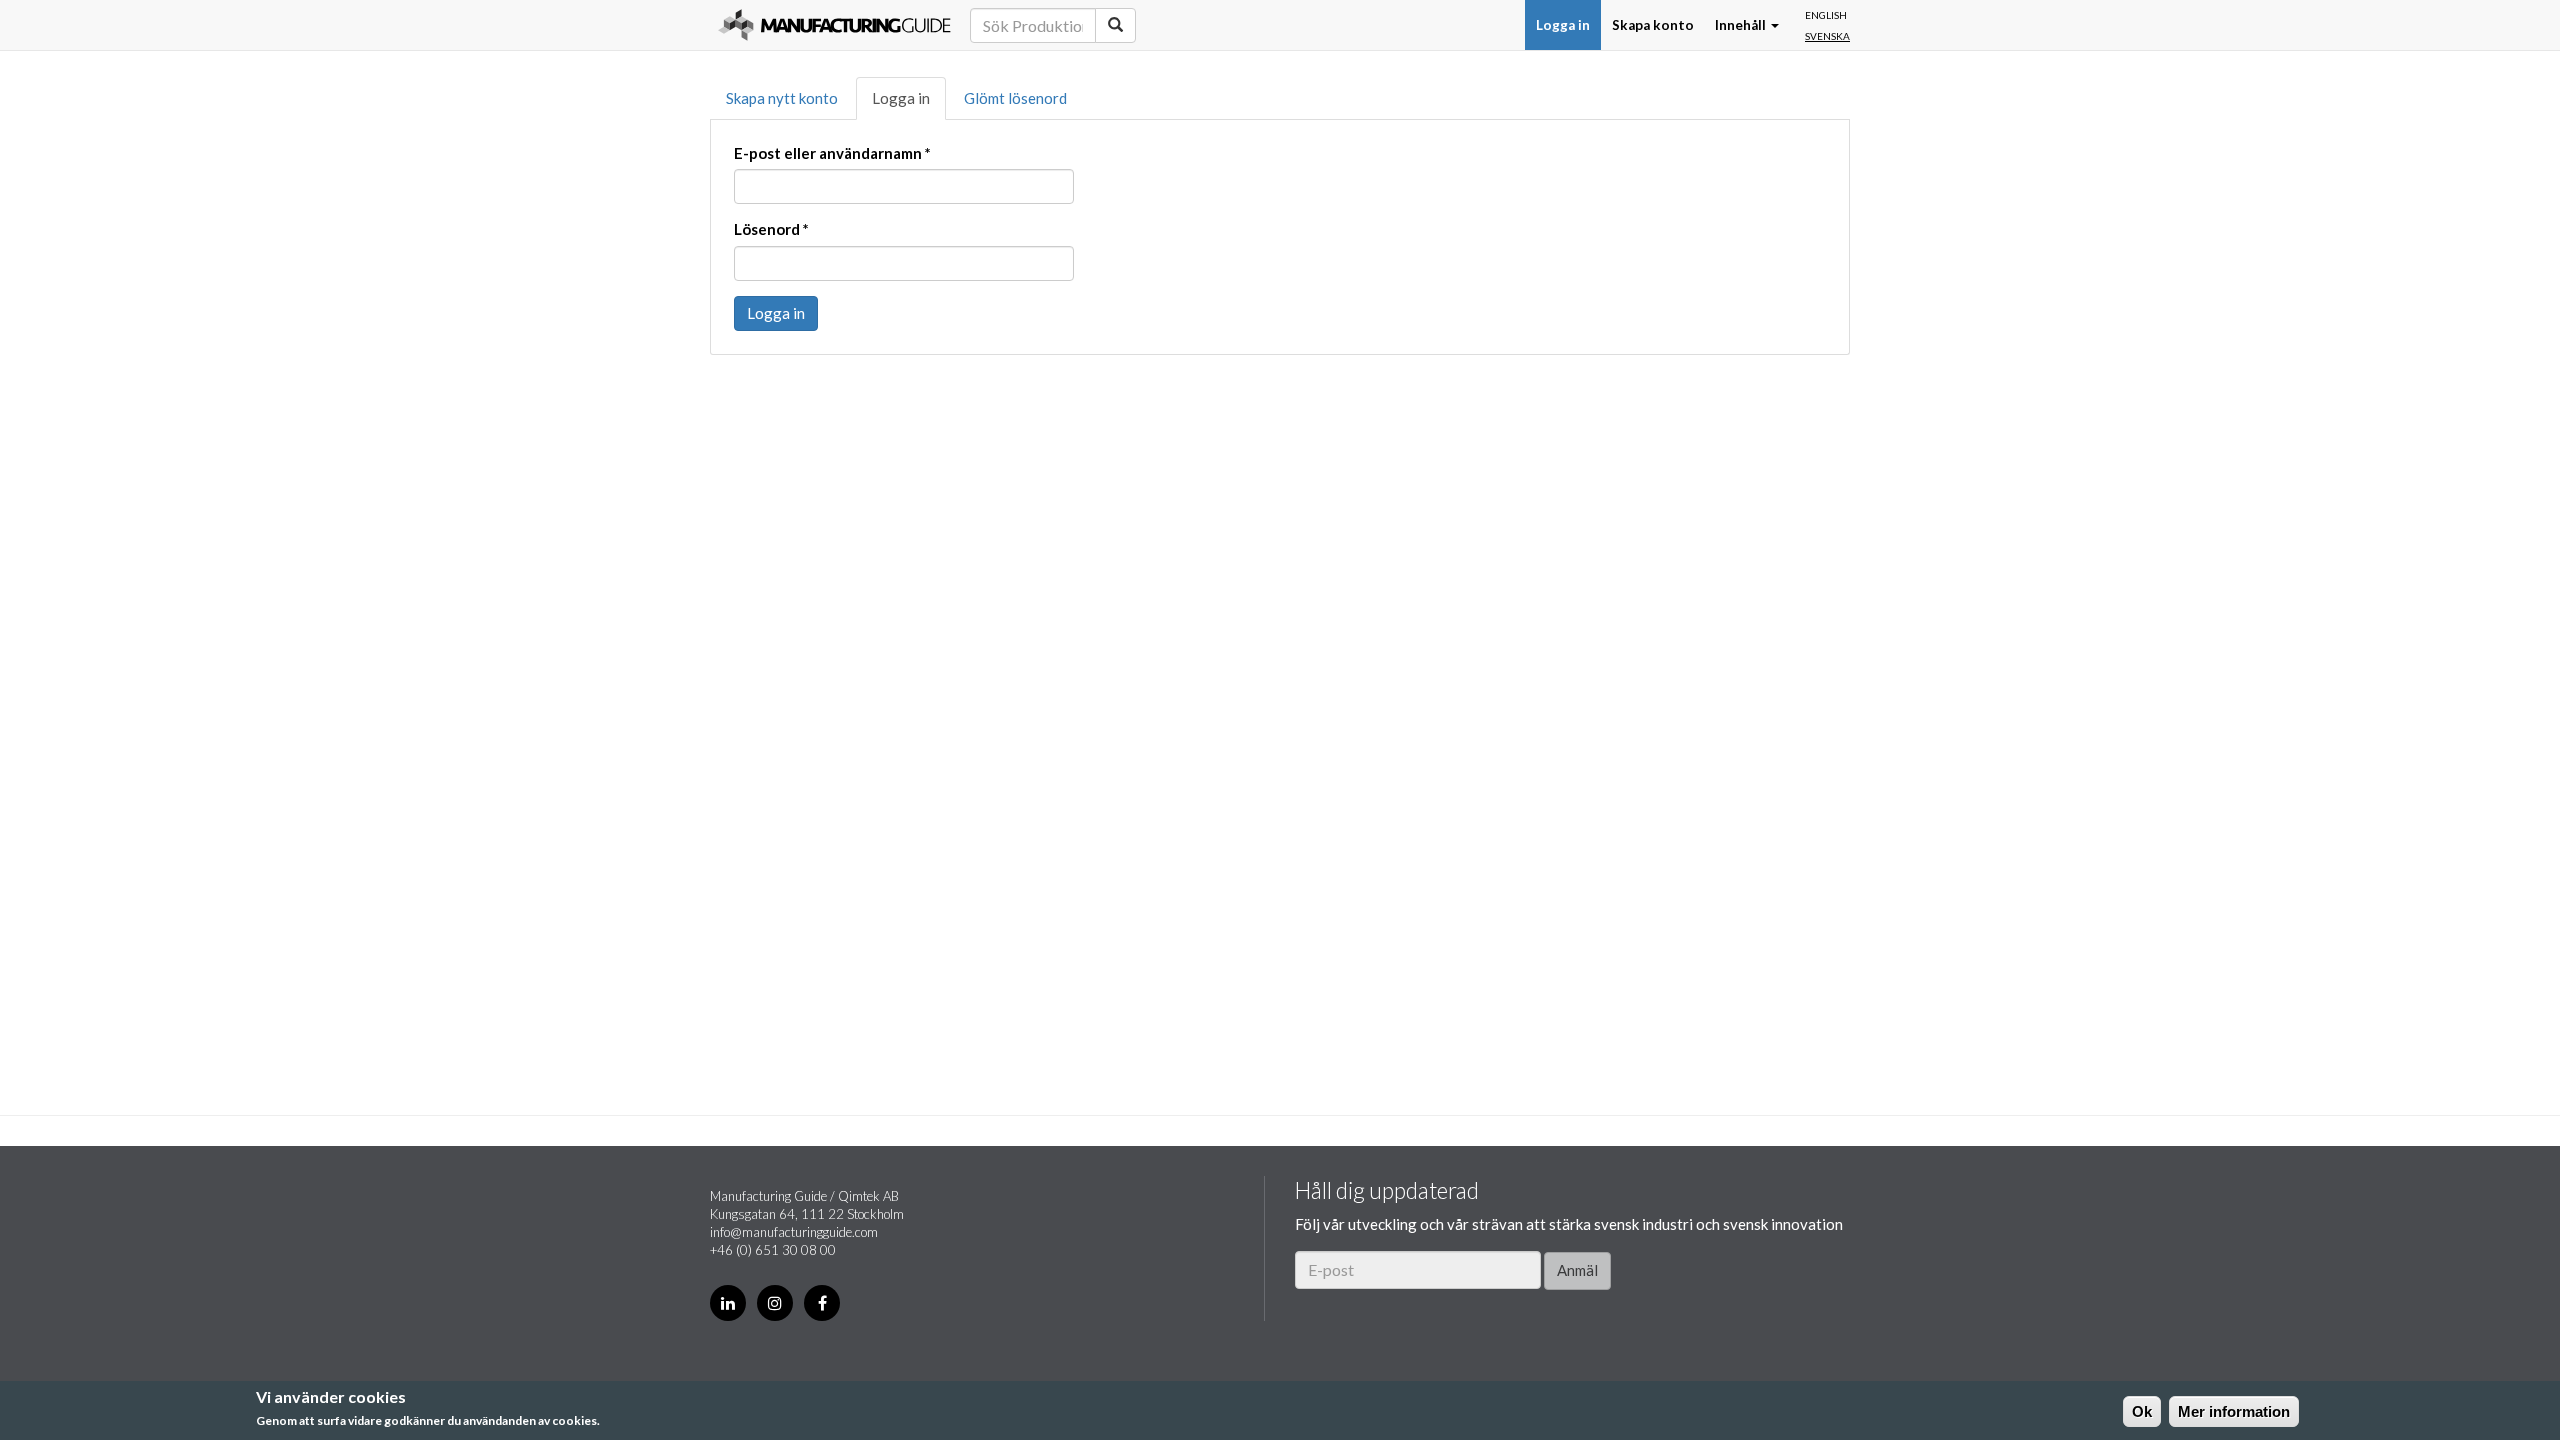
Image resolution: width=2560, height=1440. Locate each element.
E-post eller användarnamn (832, 153)
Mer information (2234, 1411)
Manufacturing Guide (834, 25)
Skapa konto (1653, 25)
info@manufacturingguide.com (794, 1232)
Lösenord (771, 229)
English (1826, 15)
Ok (2142, 1411)
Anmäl (1577, 1270)
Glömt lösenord (1015, 98)
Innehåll (1742, 25)
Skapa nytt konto (782, 98)
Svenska (1827, 36)
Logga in (1563, 25)
